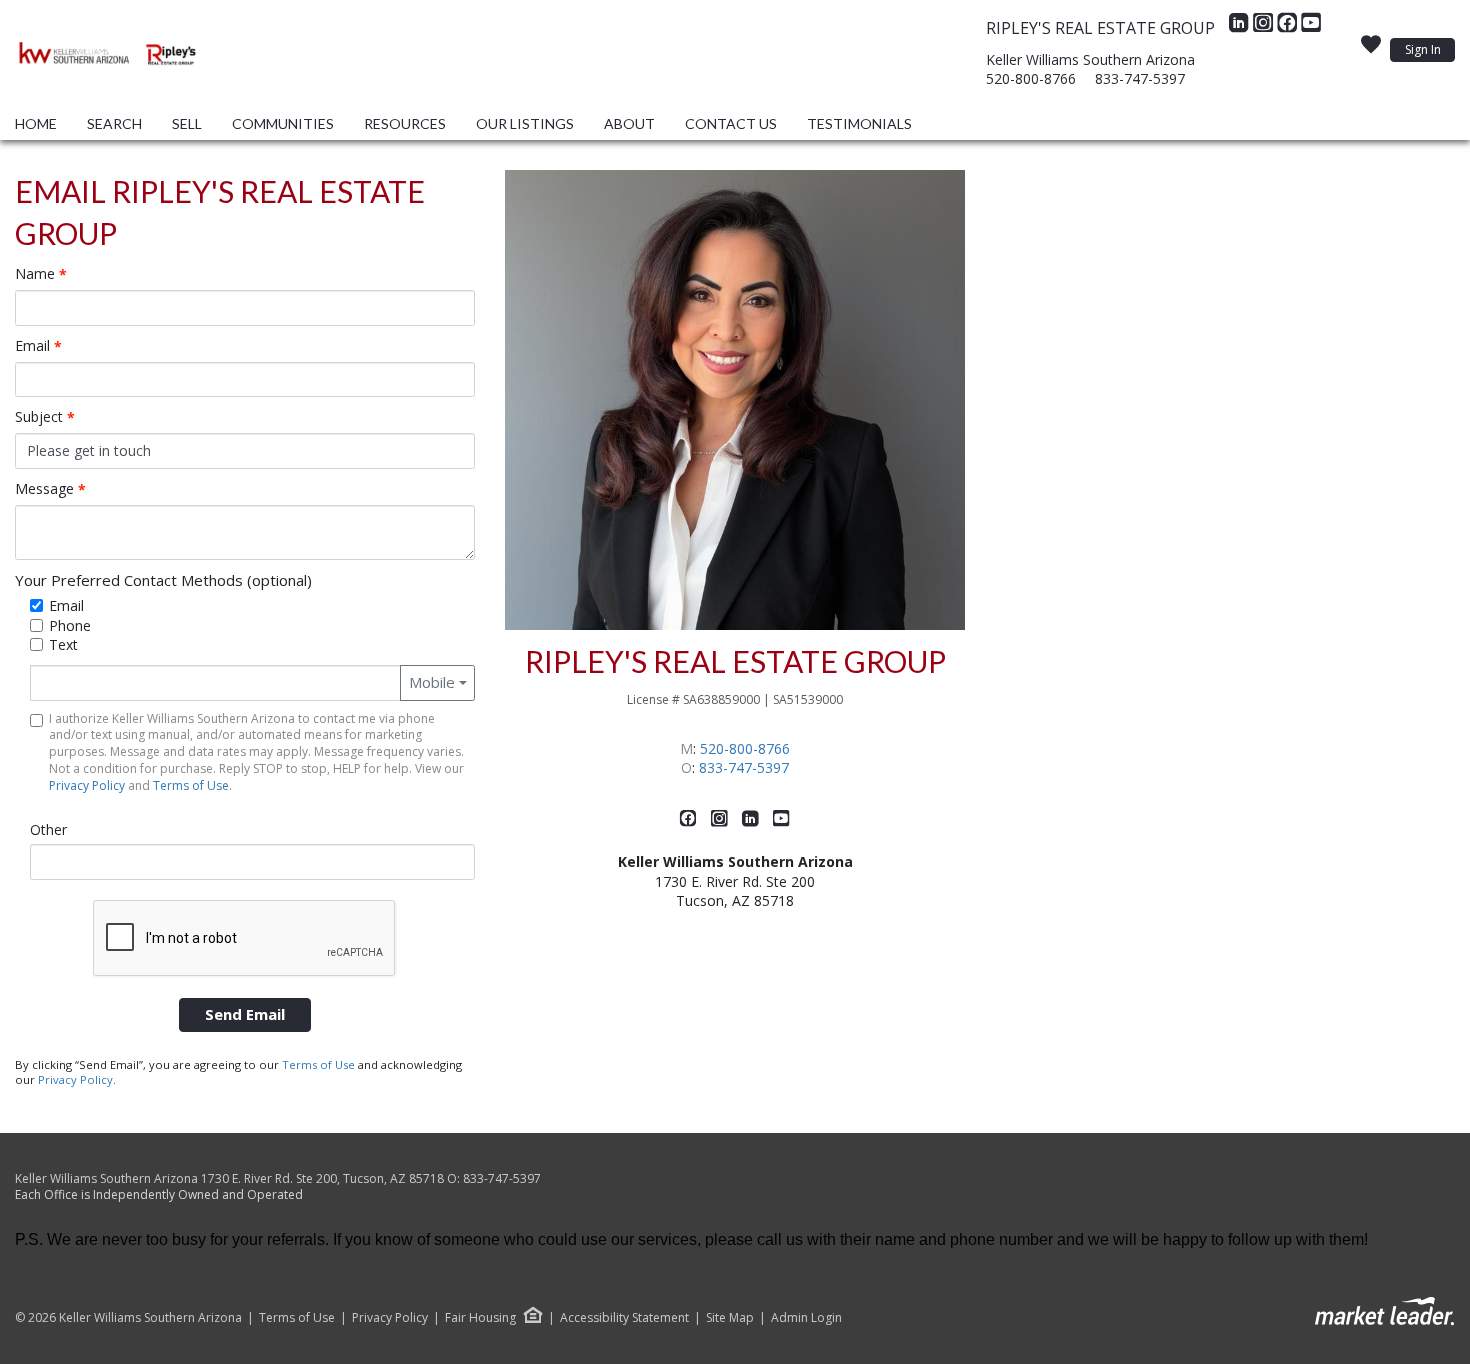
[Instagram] (1265, 28)
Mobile (432, 682)
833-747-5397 (1140, 78)
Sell (187, 123)
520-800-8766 (1031, 78)
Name (41, 274)
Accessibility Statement (624, 1318)
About (629, 123)
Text (63, 644)
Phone (70, 625)
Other (48, 829)
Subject (45, 417)
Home (36, 123)
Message (50, 489)
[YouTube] (1311, 28)
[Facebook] (1289, 28)
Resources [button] (405, 123)
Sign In (1423, 49)
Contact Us (731, 123)
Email (38, 346)
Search (114, 123)
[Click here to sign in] (1371, 50)
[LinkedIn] (1241, 28)
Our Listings (525, 123)
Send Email (245, 1014)
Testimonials (859, 123)
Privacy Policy (87, 785)
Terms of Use (191, 785)
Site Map (730, 1318)
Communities (283, 123)
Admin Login (806, 1318)
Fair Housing (480, 1317)
